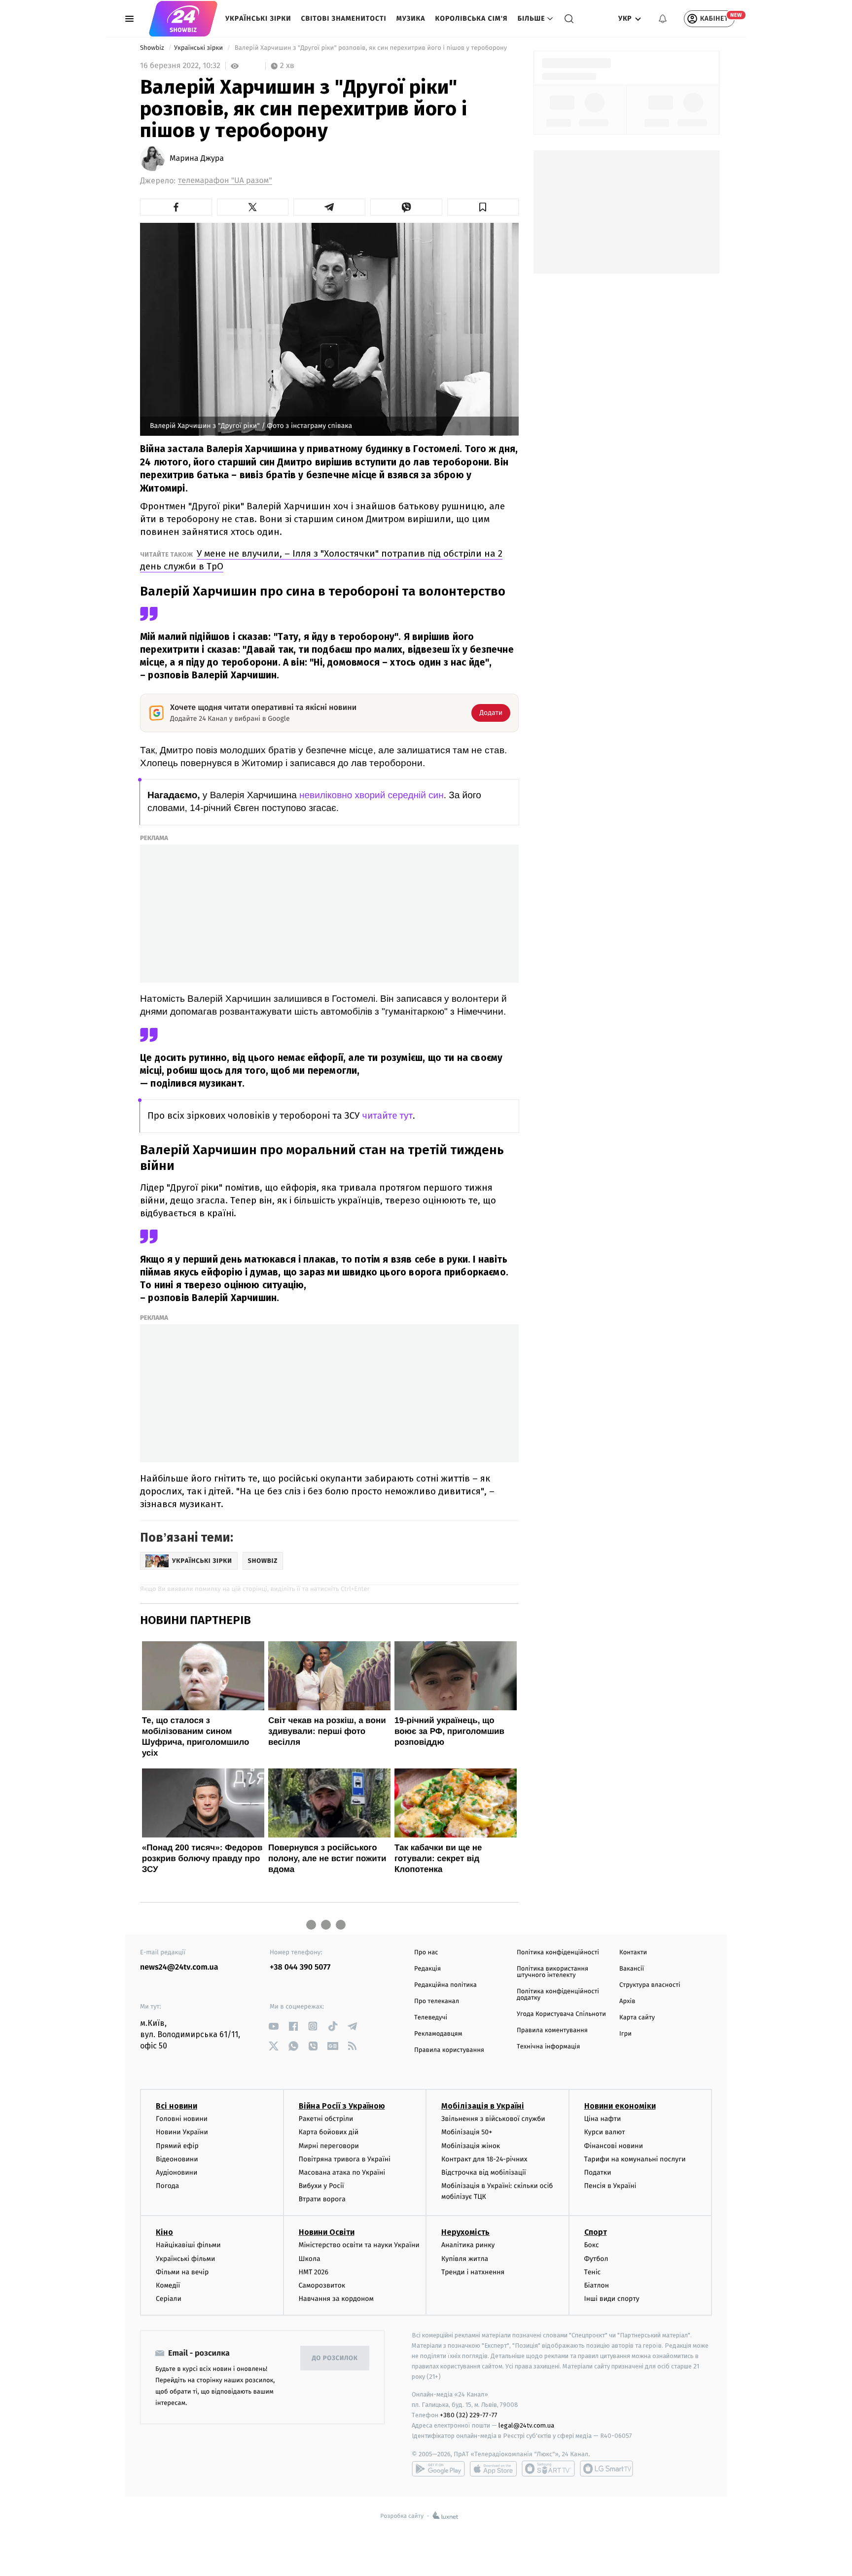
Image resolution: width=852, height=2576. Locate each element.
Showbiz (153, 48)
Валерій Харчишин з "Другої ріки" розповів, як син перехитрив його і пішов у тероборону (371, 48)
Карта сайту (637, 2018)
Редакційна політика (445, 1985)
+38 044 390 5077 (300, 1967)
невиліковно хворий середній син (372, 795)
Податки (598, 2172)
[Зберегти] (483, 207)
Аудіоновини (177, 2172)
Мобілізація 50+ (467, 2132)
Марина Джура (197, 159)
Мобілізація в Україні (483, 2106)
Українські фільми (185, 2259)
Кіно (164, 2232)
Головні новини (182, 2119)
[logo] (183, 19)
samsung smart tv (606, 2469)
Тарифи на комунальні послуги (635, 2159)
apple (493, 2469)
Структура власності (650, 1985)
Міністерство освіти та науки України (359, 2245)
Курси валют (605, 2132)
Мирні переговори (329, 2146)
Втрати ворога (322, 2199)
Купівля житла (465, 2259)
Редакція (427, 1969)
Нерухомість (465, 2232)
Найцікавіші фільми (188, 2245)
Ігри (625, 2034)
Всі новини (177, 2106)
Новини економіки (620, 2106)
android (438, 2469)
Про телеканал (437, 2001)
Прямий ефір (177, 2146)
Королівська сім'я (472, 18)
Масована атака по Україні (342, 2172)
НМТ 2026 (314, 2272)
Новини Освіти (327, 2232)
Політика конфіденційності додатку (558, 1995)
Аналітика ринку (468, 2245)
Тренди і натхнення (473, 2272)
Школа (310, 2259)
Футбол (596, 2259)
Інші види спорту (612, 2299)
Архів (627, 2001)
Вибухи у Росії (321, 2186)
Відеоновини (177, 2159)
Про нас (426, 1953)
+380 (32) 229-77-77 (469, 2415)
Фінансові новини (614, 2146)
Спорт (596, 2232)
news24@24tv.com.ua (179, 1967)
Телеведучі (431, 2018)
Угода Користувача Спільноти (561, 2014)
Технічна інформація (548, 2047)
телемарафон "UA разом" (225, 181)
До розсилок (335, 2358)
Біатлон (597, 2285)
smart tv (548, 2469)
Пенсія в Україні (610, 2186)
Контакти (633, 1953)
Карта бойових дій (329, 2132)
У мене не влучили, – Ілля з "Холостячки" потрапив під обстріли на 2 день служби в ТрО (321, 560)
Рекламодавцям (438, 2034)
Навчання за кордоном (336, 2299)
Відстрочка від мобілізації (484, 2172)
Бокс (592, 2245)
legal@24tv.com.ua (526, 2425)
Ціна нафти (603, 2119)
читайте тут (387, 1116)
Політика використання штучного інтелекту (552, 1972)
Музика (411, 18)
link (273, 2026)
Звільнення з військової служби (493, 2119)
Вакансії (632, 1969)
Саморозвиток (322, 2285)
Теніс (593, 2272)
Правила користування (449, 2050)
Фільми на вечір (182, 2272)
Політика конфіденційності (558, 1953)
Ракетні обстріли (326, 2119)
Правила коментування (552, 2030)
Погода (167, 2186)
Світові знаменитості (343, 18)
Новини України (182, 2132)
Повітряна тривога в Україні (345, 2159)
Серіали (169, 2299)
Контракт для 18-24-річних (484, 2159)
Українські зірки (258, 18)
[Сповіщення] (663, 19)
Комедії (168, 2285)
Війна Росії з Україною (342, 2106)
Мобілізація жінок (471, 2146)
